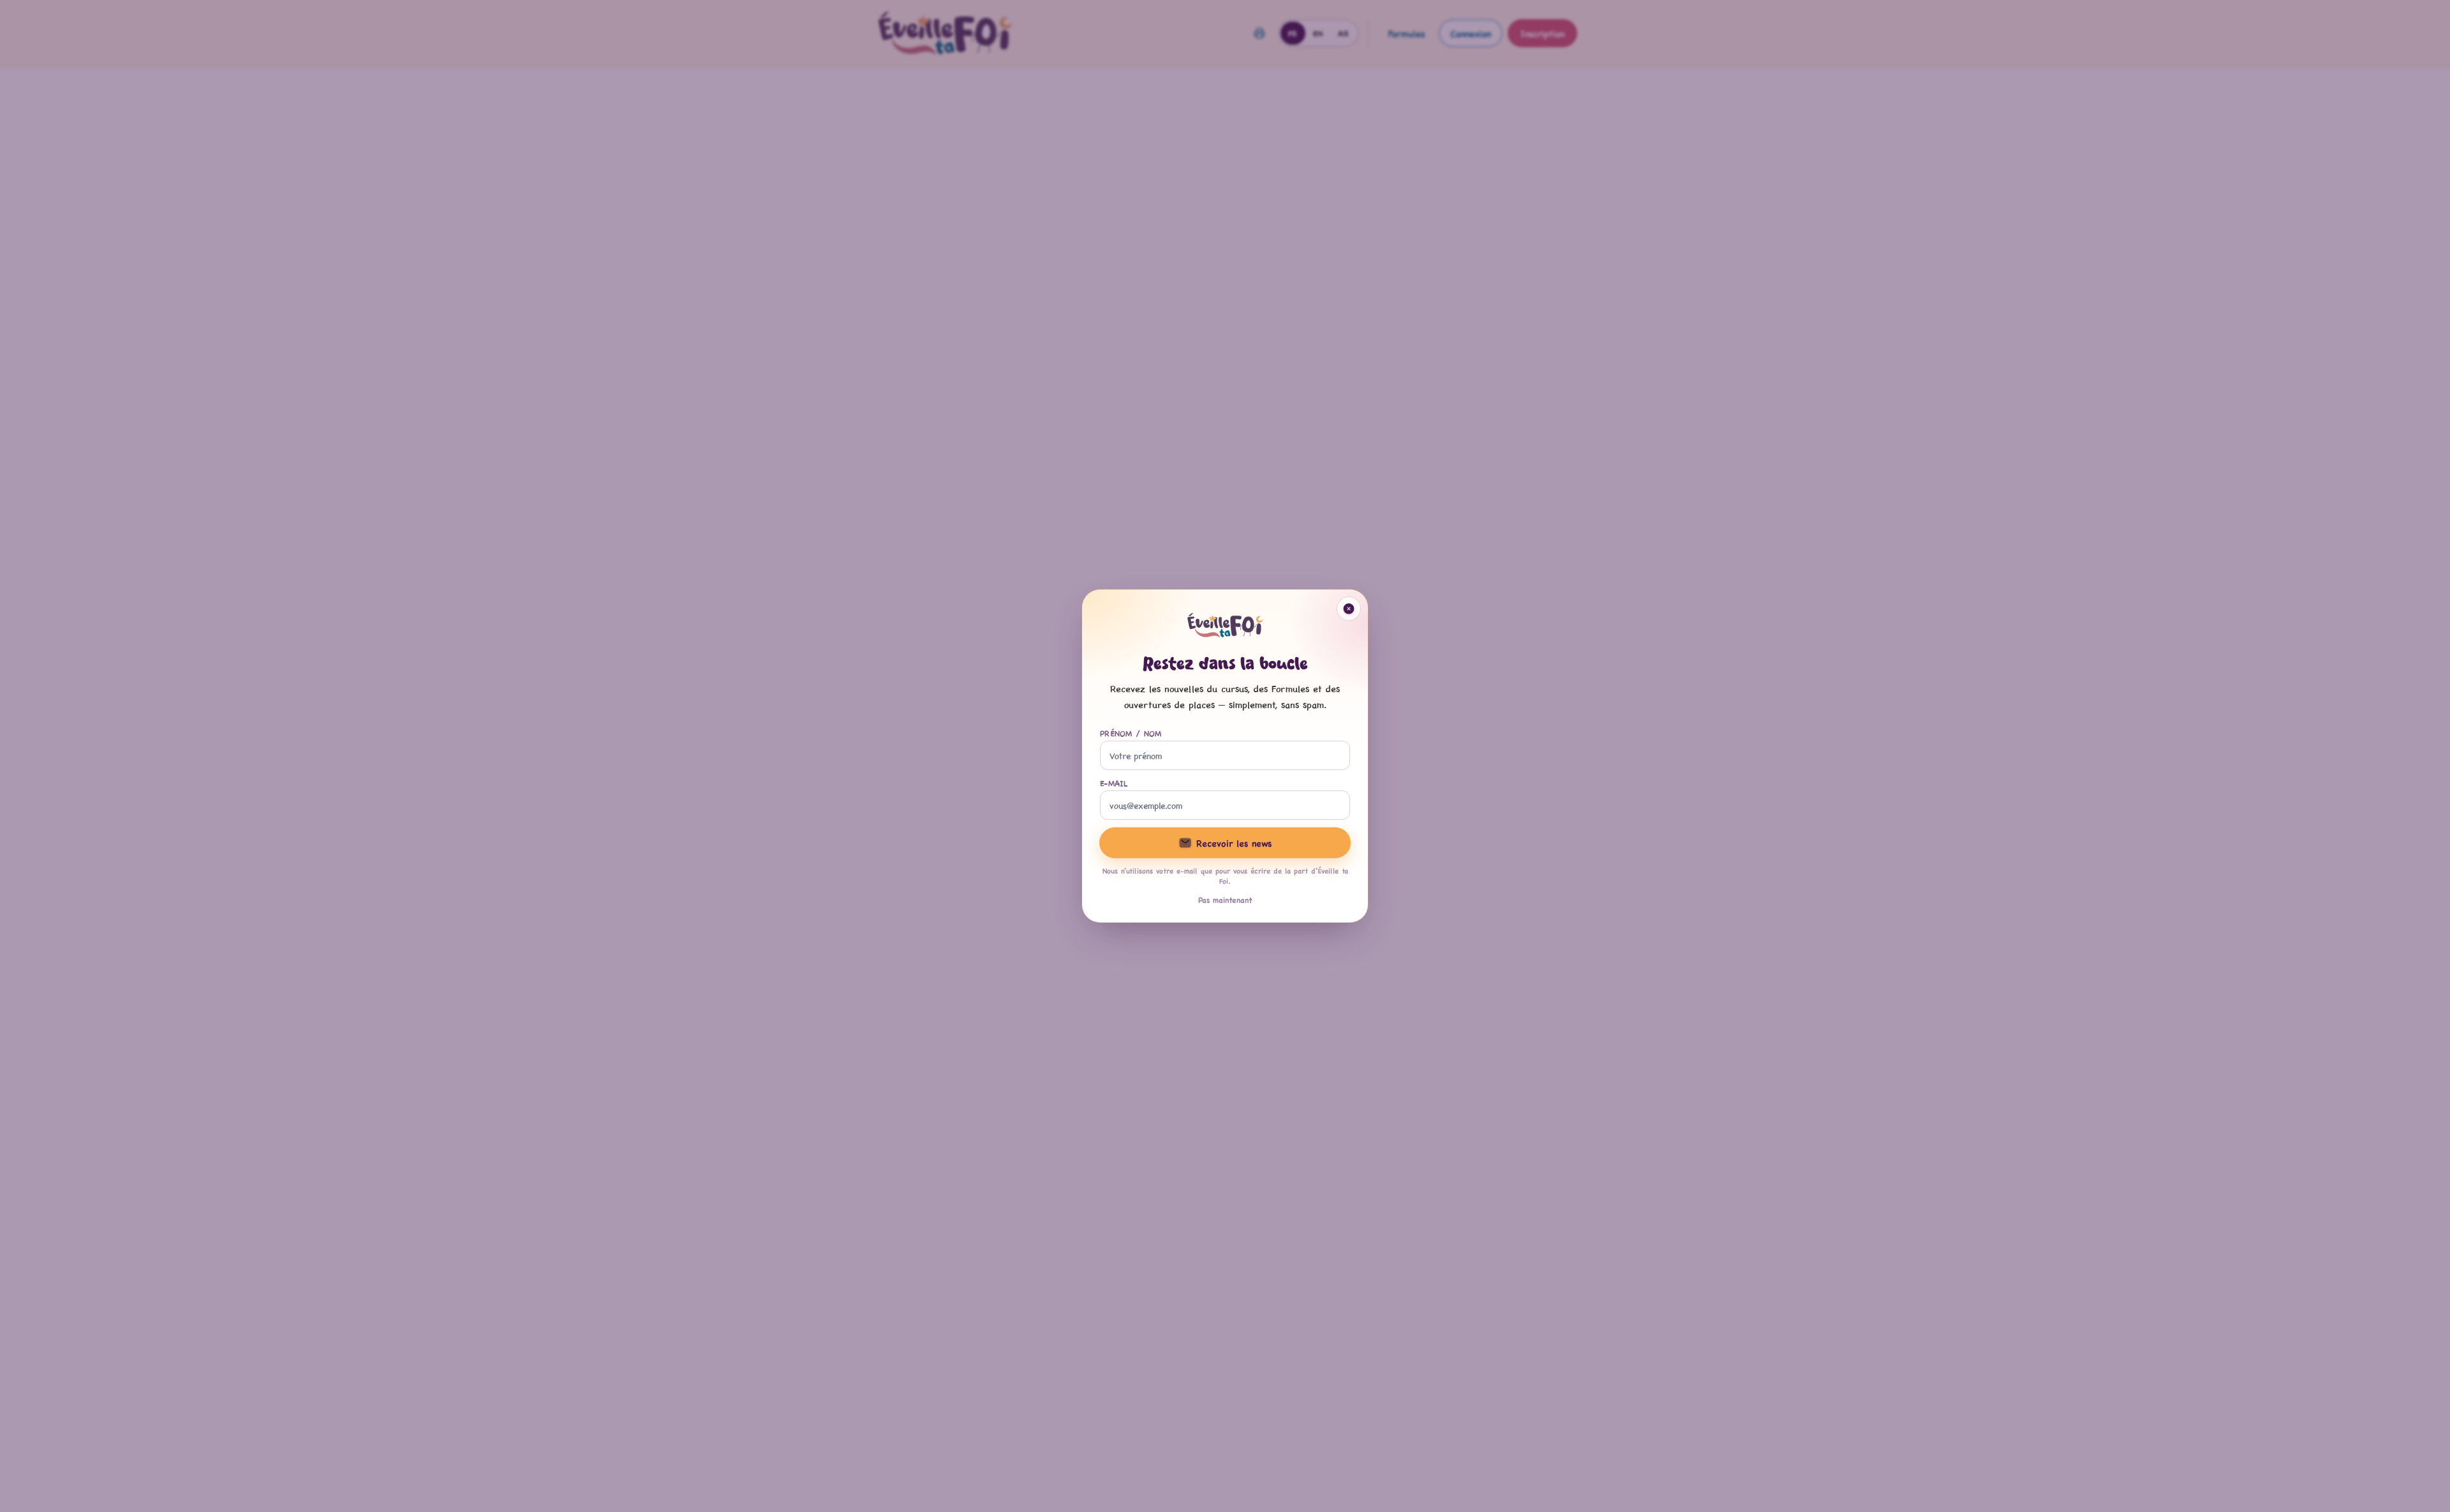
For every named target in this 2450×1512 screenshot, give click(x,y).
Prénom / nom (1131, 733)
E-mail (1114, 783)
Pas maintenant (1225, 900)
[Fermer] (1349, 609)
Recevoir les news (1234, 842)
